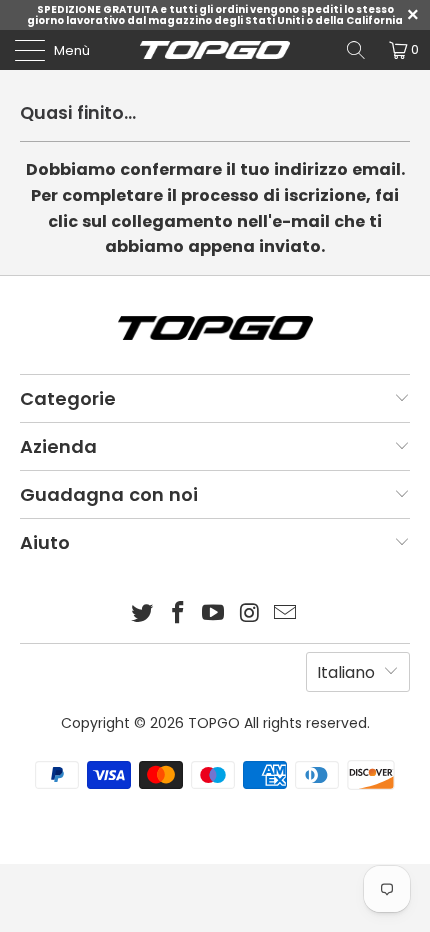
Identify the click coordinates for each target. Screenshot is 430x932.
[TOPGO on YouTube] (214, 614)
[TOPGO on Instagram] (250, 614)
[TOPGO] (215, 50)
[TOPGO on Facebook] (178, 614)
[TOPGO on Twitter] (143, 614)
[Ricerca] (356, 50)
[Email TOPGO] (286, 614)
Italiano (346, 672)
